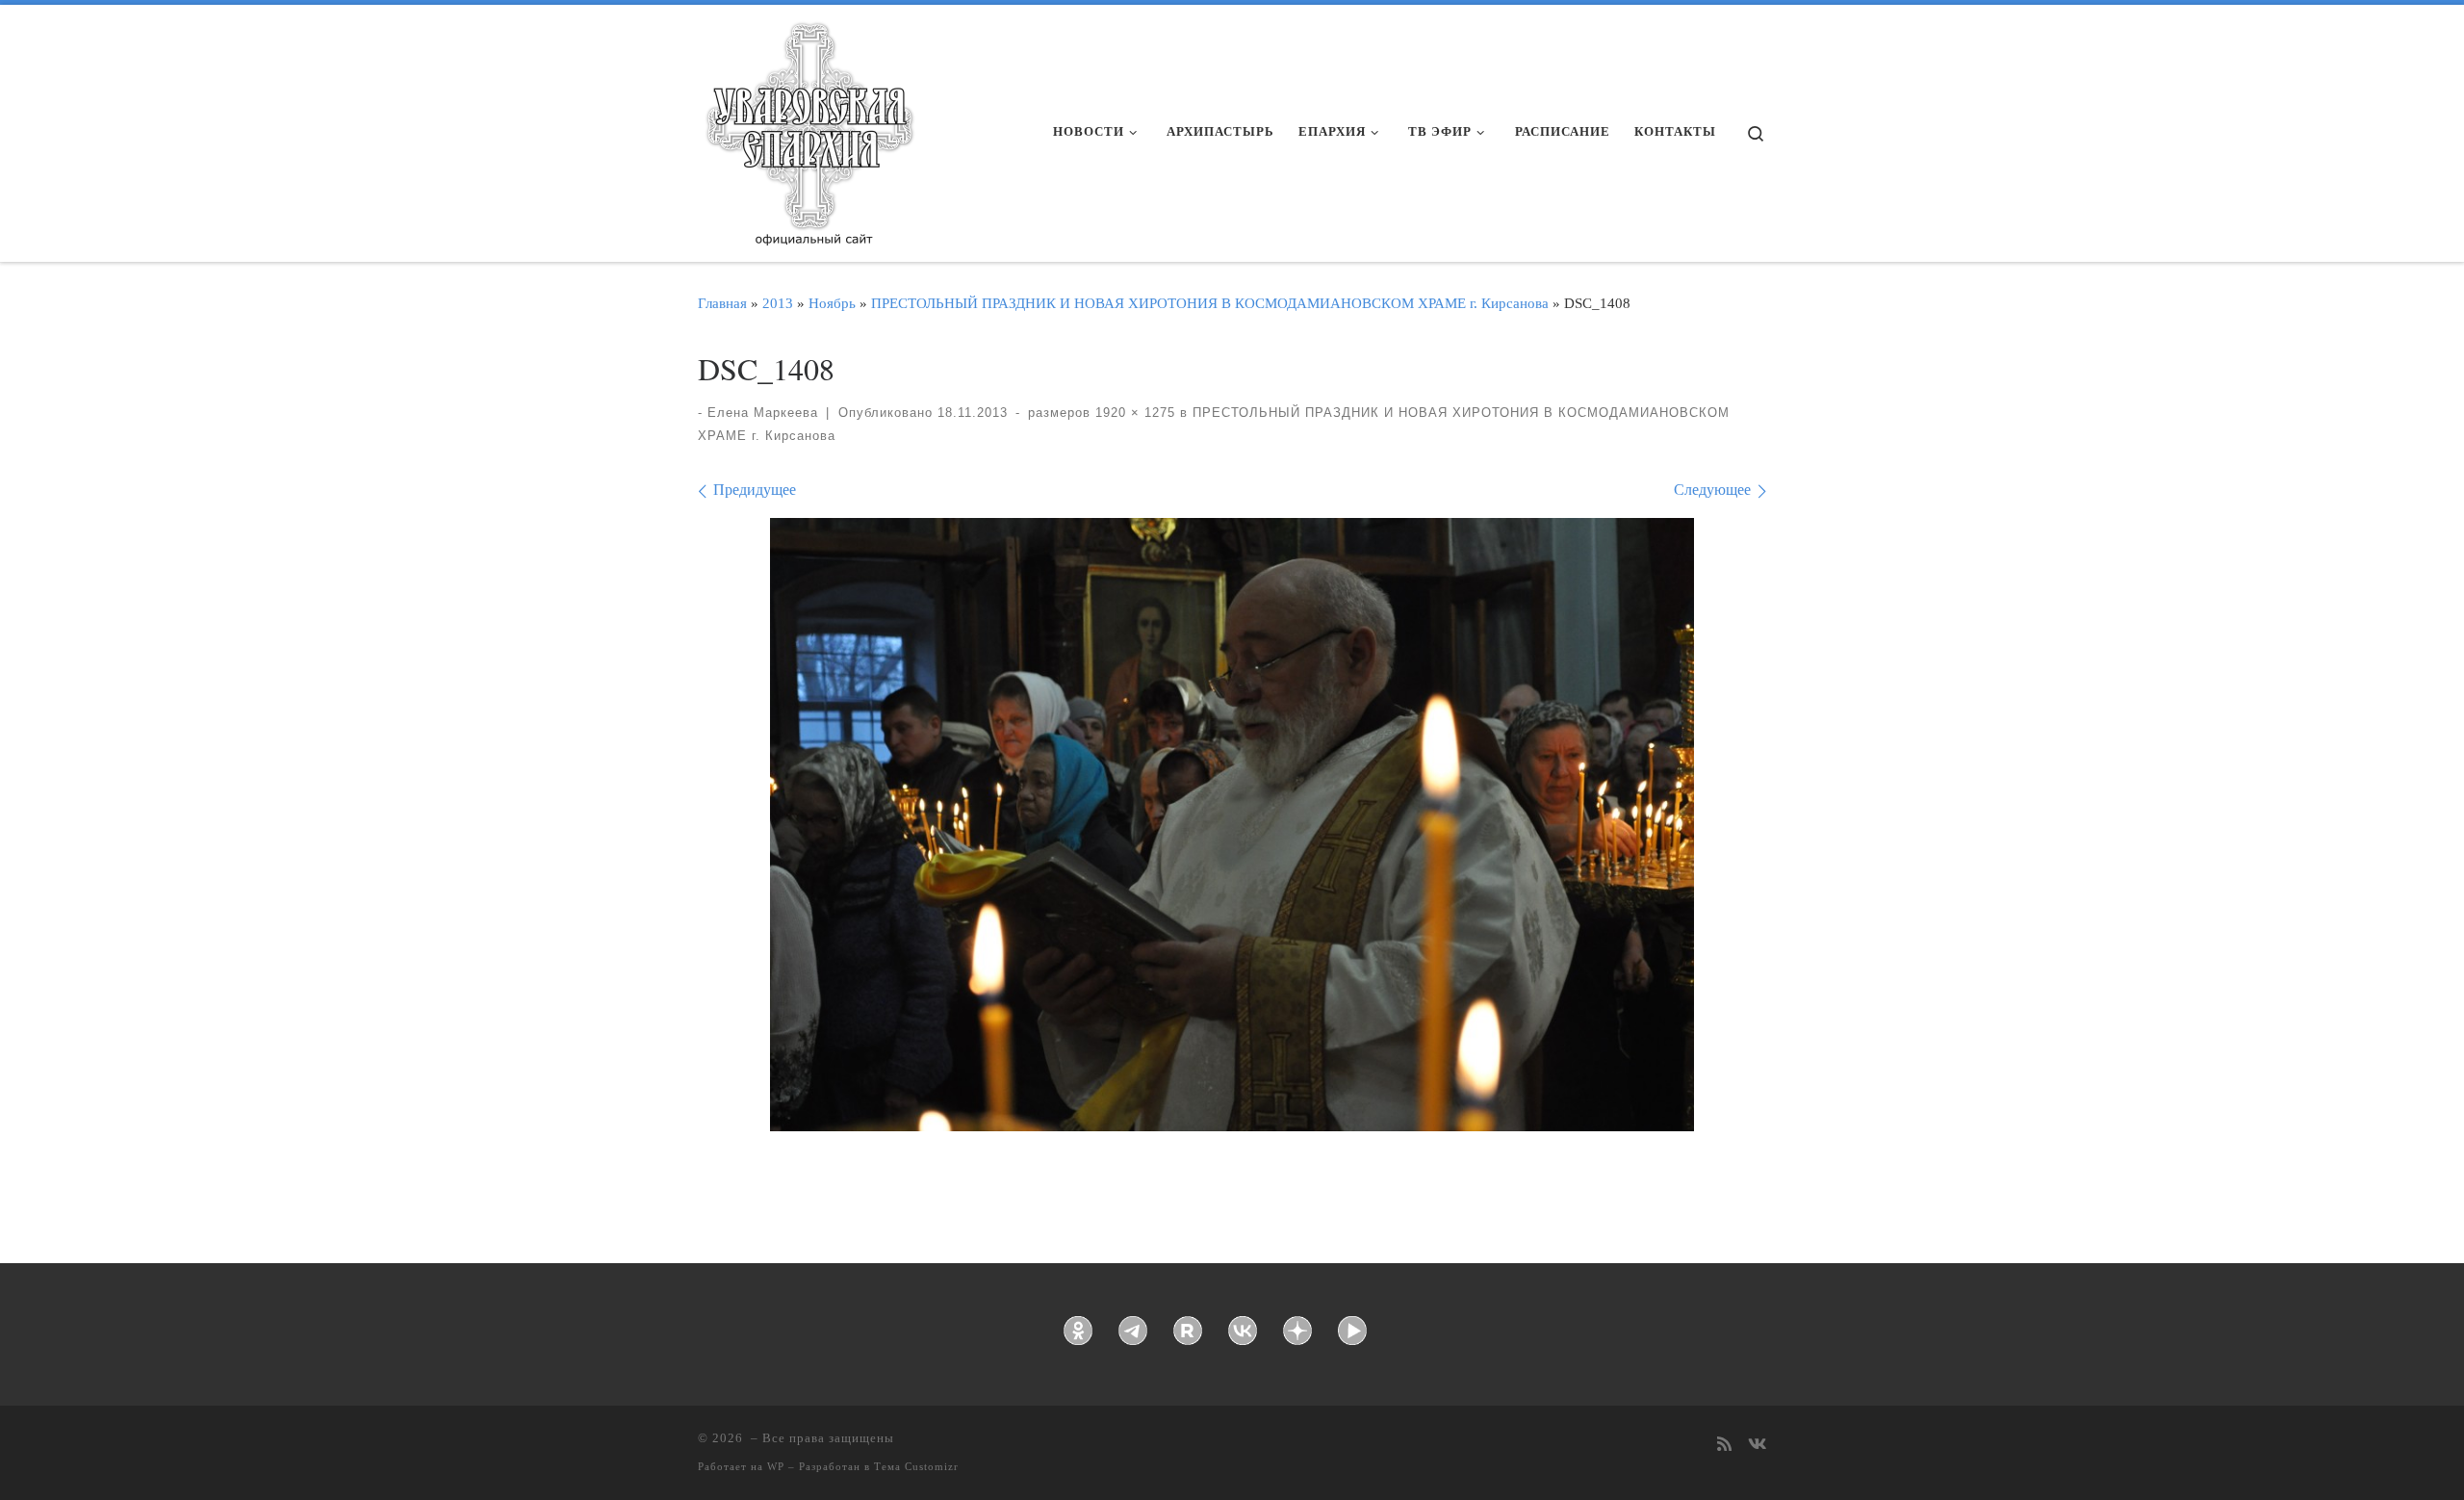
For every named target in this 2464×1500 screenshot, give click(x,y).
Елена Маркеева (763, 413)
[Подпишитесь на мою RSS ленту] (1724, 1446)
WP (776, 1466)
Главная (722, 303)
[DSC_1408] (1232, 825)
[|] (808, 127)
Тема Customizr (916, 1466)
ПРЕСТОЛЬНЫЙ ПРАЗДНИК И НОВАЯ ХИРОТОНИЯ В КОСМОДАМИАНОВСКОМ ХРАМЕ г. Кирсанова (1210, 303)
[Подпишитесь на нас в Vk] (1757, 1446)
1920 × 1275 (1133, 413)
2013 (778, 303)
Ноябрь (832, 303)
